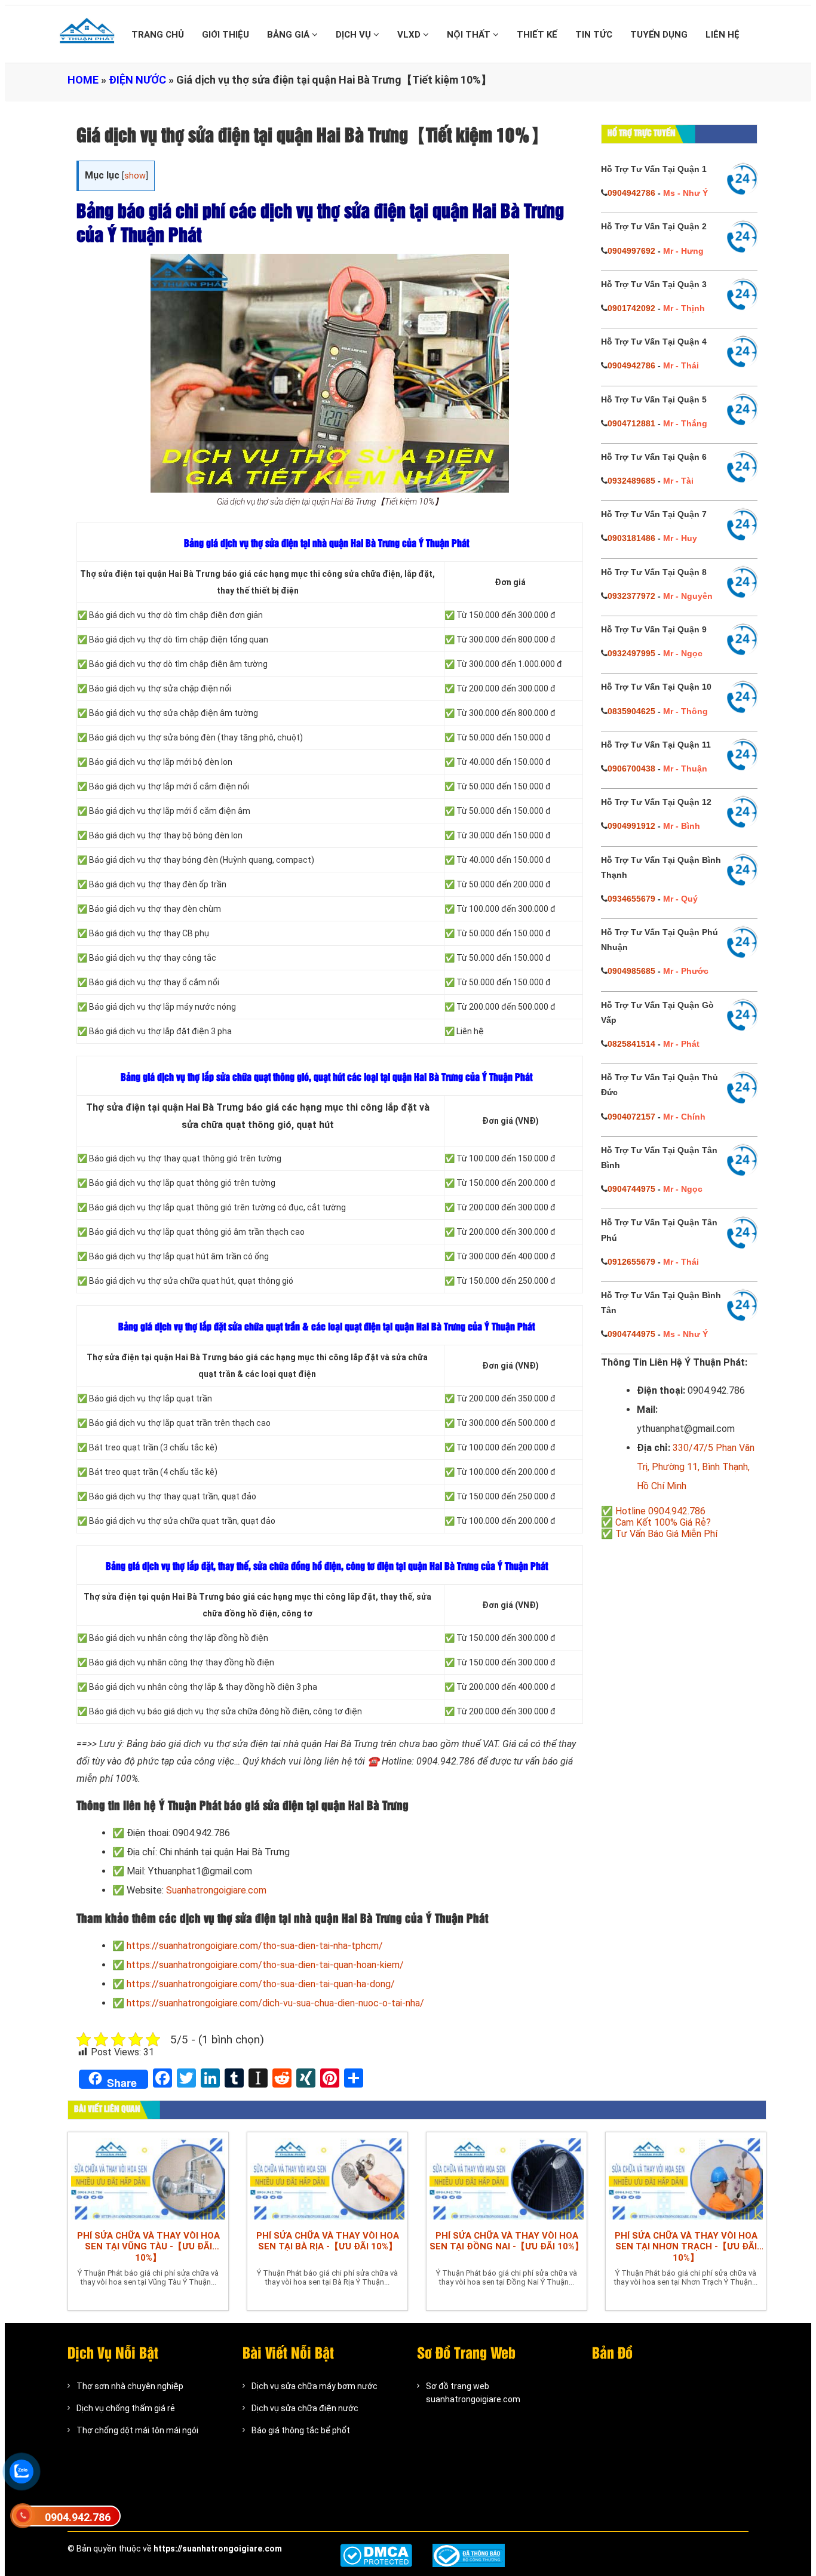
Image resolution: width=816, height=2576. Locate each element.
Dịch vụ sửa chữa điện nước (305, 2408)
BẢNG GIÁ (289, 35)
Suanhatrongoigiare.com (216, 1890)
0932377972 (631, 596)
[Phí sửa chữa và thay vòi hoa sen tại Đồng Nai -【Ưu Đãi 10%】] (507, 2178)
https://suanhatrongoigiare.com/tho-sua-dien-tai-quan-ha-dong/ (261, 1984)
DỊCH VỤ (355, 35)
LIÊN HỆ (723, 35)
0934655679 (631, 899)
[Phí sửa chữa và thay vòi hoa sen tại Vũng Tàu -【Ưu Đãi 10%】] (148, 2178)
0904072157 (631, 1117)
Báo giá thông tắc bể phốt (301, 2430)
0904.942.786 (78, 2517)
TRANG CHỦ (158, 35)
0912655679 (631, 1262)
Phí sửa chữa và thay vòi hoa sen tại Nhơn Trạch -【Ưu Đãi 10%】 (686, 2247)
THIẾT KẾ (537, 35)
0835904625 (631, 711)
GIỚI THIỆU (226, 35)
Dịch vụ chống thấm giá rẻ (126, 2408)
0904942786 (631, 193)
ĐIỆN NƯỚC (137, 80)
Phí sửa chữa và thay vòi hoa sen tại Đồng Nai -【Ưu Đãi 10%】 (507, 2241)
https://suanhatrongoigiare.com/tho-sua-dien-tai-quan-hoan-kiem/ (265, 1965)
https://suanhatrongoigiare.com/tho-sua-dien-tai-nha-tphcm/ (255, 1946)
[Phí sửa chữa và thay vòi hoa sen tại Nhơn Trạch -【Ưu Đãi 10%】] (686, 2178)
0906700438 (631, 769)
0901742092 (631, 308)
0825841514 (631, 1044)
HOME (83, 80)
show (135, 176)
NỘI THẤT (470, 35)
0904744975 (631, 1189)
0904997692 (631, 251)
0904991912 (631, 826)
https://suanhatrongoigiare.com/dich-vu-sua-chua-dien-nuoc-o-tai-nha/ (275, 2003)
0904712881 (631, 423)
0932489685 (631, 481)
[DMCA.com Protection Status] (376, 2555)
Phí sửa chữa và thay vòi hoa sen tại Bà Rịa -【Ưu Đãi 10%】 (328, 2241)
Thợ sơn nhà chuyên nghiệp (130, 2386)
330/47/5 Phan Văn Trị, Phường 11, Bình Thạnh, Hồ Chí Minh (696, 1467)
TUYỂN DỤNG (659, 35)
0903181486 (631, 538)
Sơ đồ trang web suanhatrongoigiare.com (473, 2393)
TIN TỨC (594, 35)
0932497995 (631, 653)
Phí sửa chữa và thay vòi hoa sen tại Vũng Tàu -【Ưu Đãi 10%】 (148, 2247)
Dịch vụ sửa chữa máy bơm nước (315, 2386)
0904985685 (631, 971)
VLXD (410, 35)
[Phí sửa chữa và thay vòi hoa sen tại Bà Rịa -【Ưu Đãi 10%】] (327, 2178)
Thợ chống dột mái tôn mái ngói (137, 2430)
